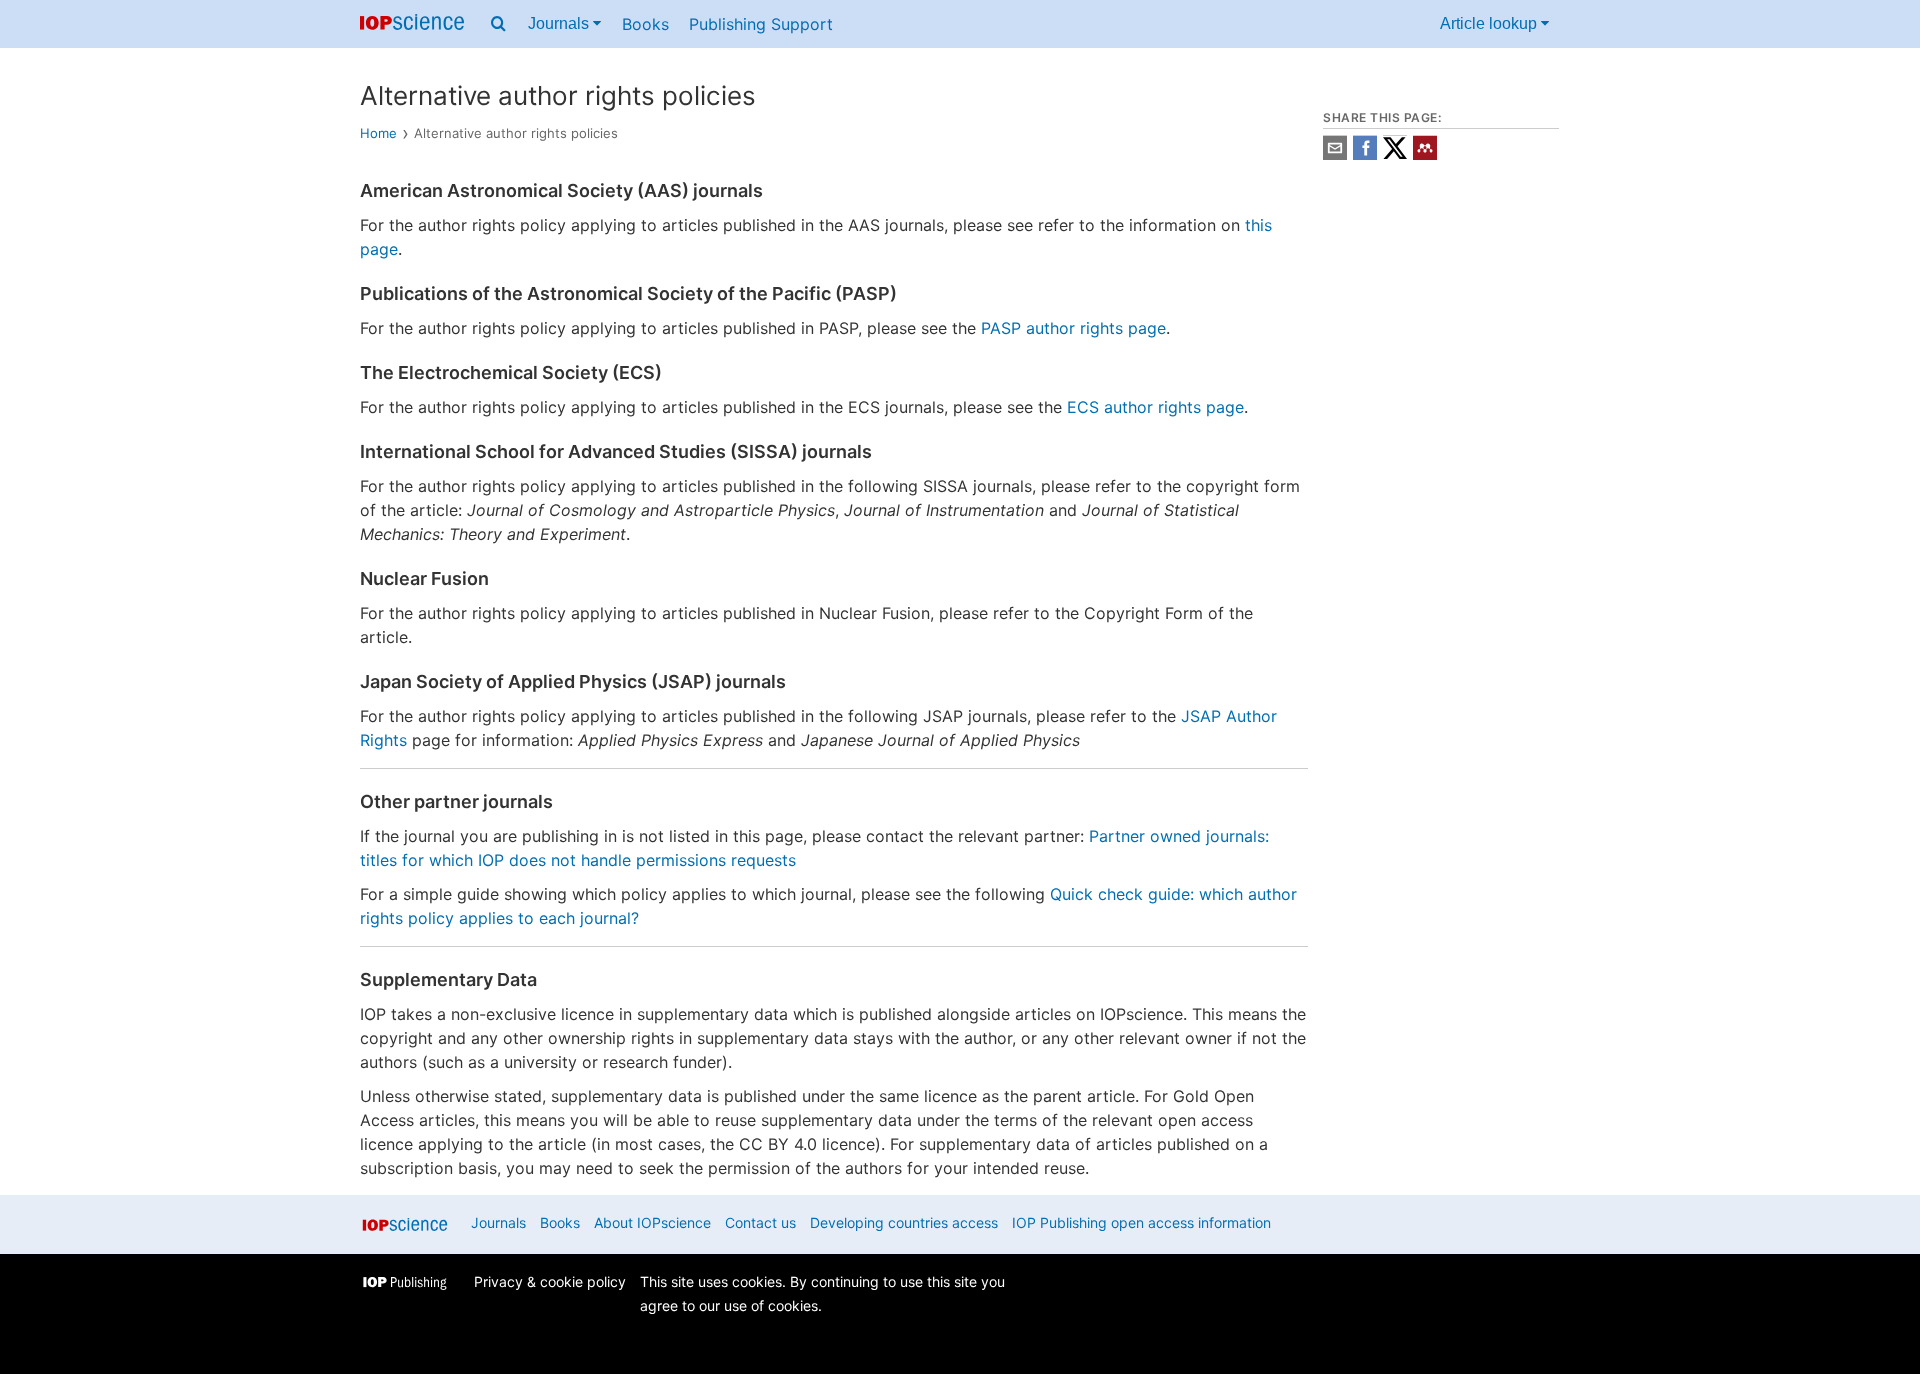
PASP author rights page (1073, 328)
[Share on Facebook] (1365, 154)
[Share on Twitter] (1395, 154)
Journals (560, 23)
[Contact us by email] (1335, 154)
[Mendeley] (1425, 154)
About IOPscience (652, 1222)
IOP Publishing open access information (1141, 1222)
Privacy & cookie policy (550, 1281)
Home (378, 133)
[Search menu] (498, 24)
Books (645, 24)
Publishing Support (761, 24)
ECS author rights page (1155, 407)
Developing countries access (904, 1222)
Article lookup (1490, 23)
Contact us (760, 1222)
